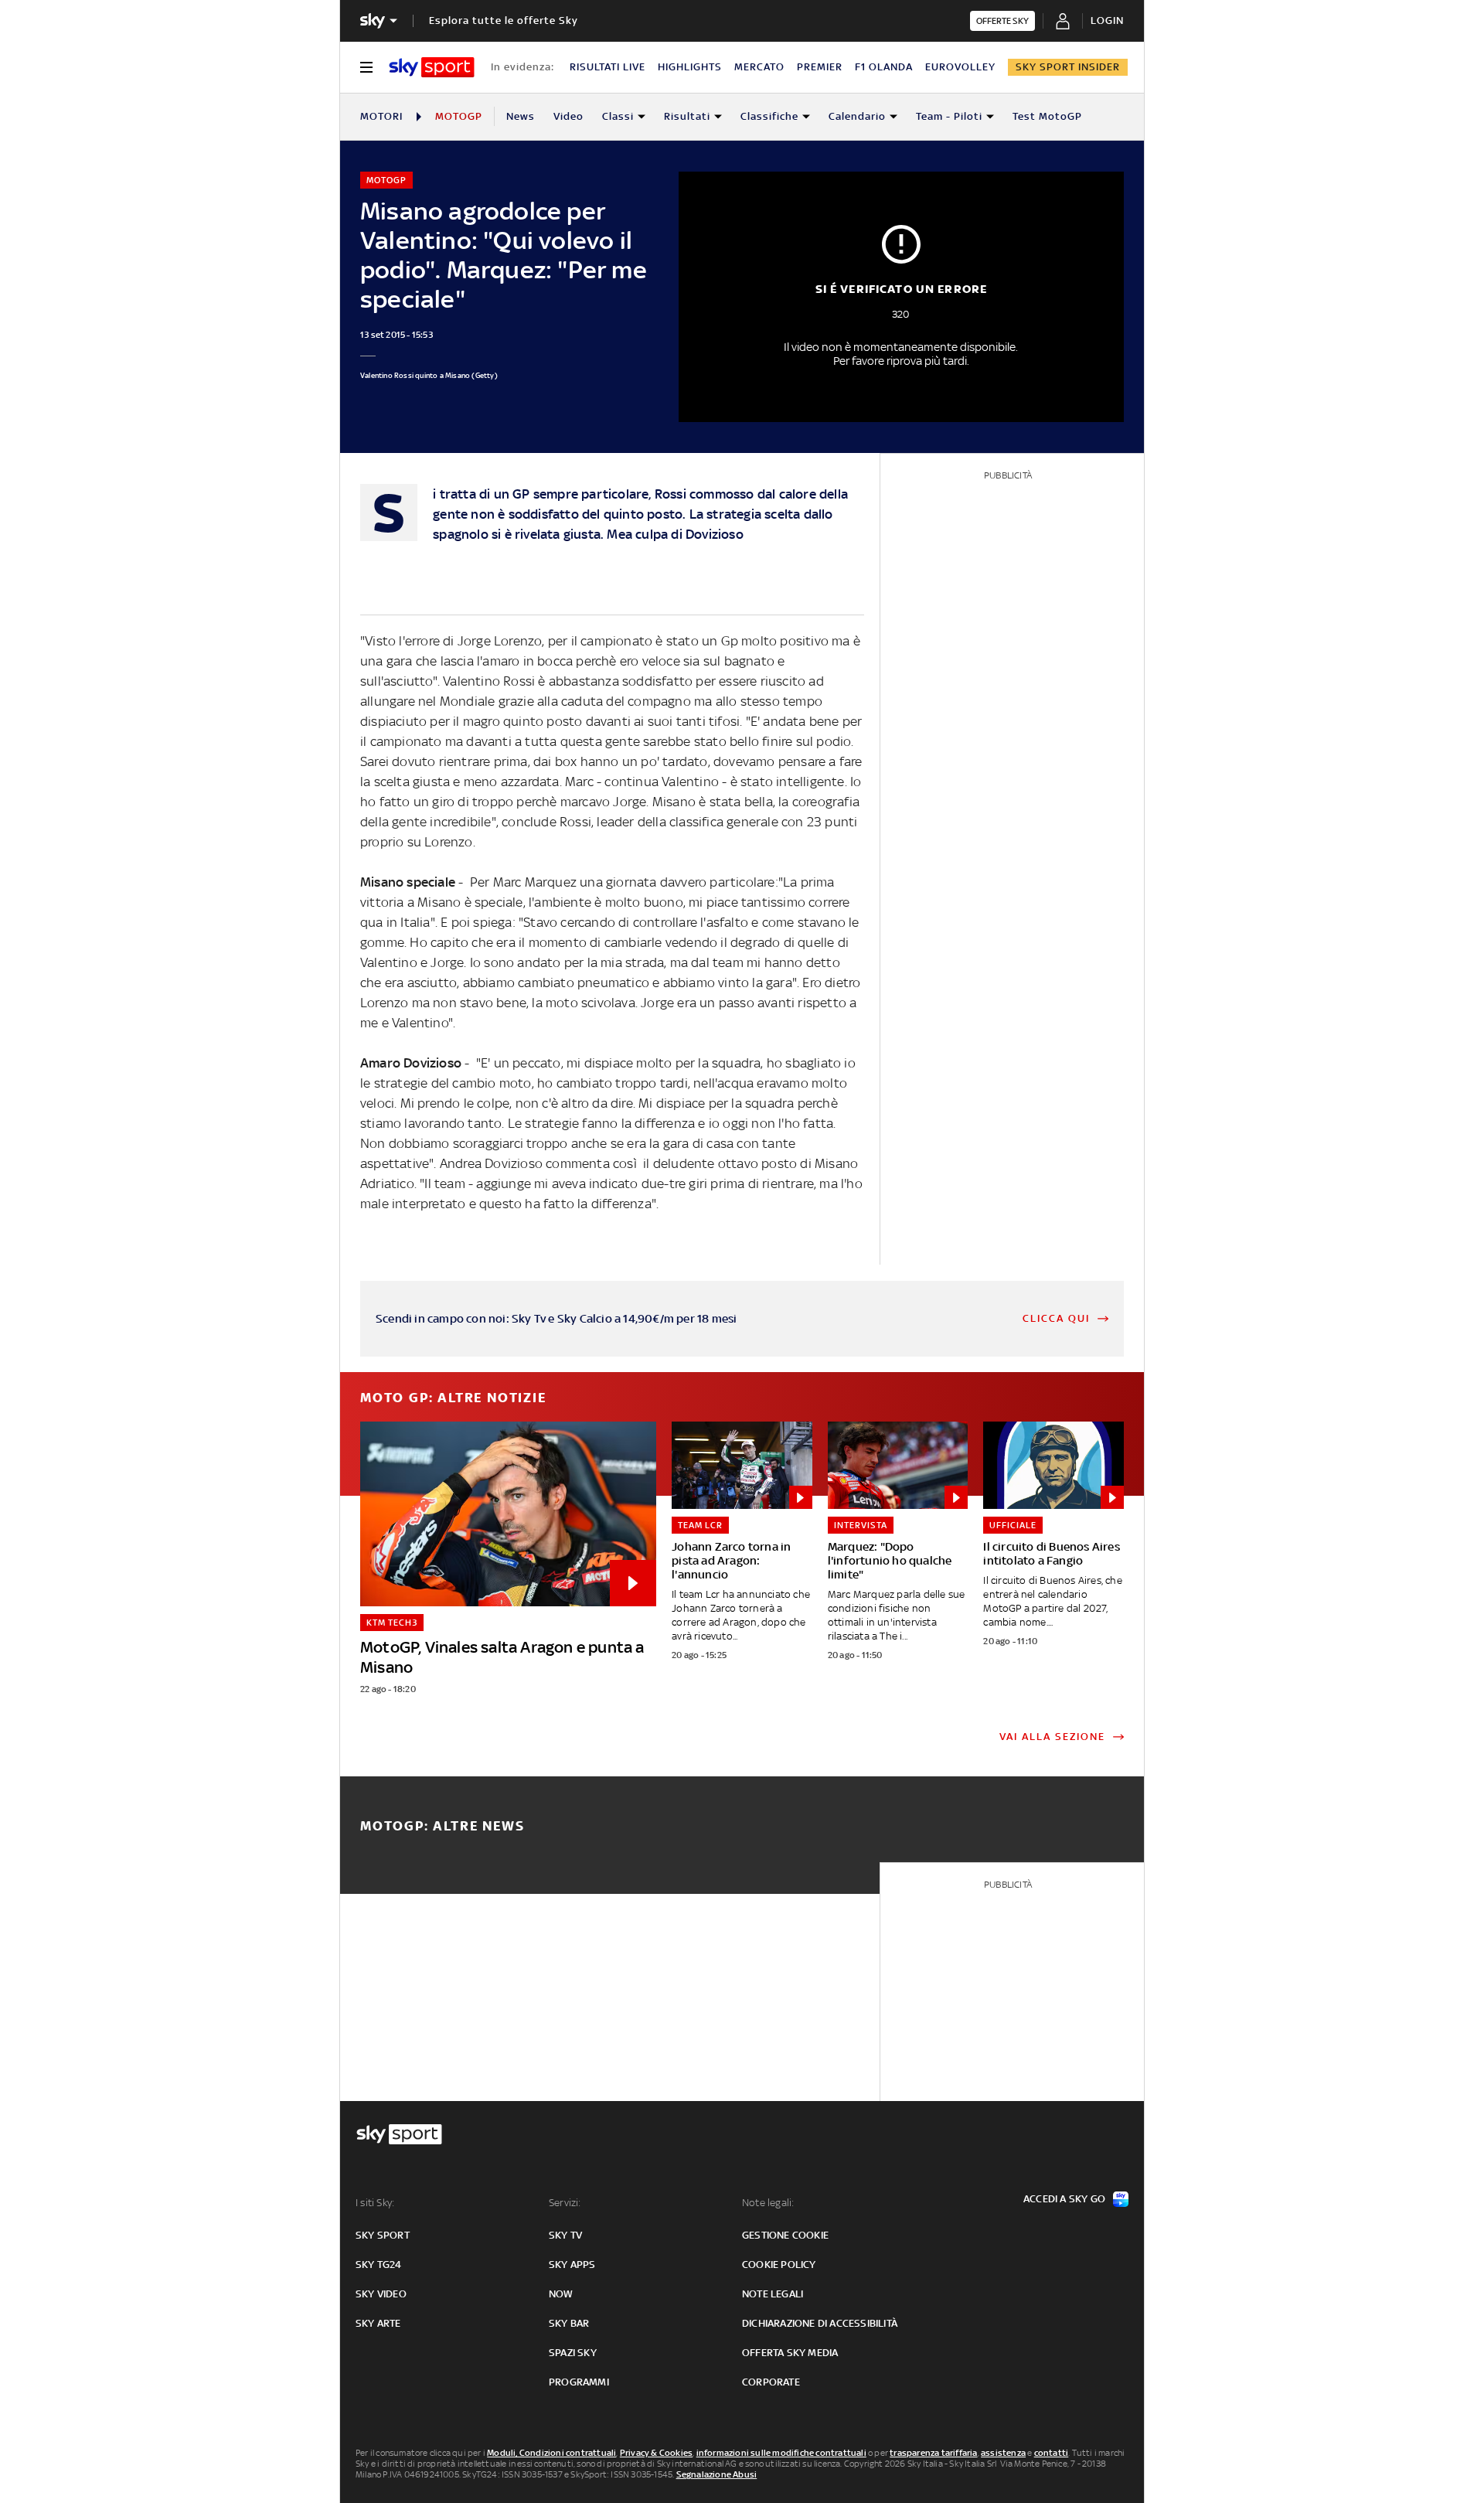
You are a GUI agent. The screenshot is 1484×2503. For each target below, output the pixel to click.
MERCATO (759, 67)
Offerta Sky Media (790, 2353)
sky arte (378, 2323)
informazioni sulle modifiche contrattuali (781, 2453)
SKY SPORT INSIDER (1068, 67)
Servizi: (565, 2203)
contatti (1052, 2453)
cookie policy (779, 2265)
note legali (773, 2294)
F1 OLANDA (884, 67)
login (1107, 20)
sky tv (565, 2235)
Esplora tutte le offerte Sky (504, 20)
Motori (381, 116)
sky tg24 (379, 2265)
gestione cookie (785, 2235)
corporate (771, 2382)
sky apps (572, 2265)
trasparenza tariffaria (933, 2453)
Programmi (579, 2382)
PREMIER (820, 67)
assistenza (1003, 2453)
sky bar (569, 2323)
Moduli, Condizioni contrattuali (551, 2453)
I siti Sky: (375, 2203)
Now (561, 2294)
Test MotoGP (1047, 116)
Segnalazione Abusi (717, 2474)
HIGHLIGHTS (690, 67)
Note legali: (768, 2203)
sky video (381, 2294)
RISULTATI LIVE (608, 67)
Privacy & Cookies (656, 2453)
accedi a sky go (1064, 2199)
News (521, 116)
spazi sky (573, 2353)
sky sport (383, 2235)
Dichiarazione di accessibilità (820, 2323)
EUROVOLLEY (960, 67)
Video (568, 116)
